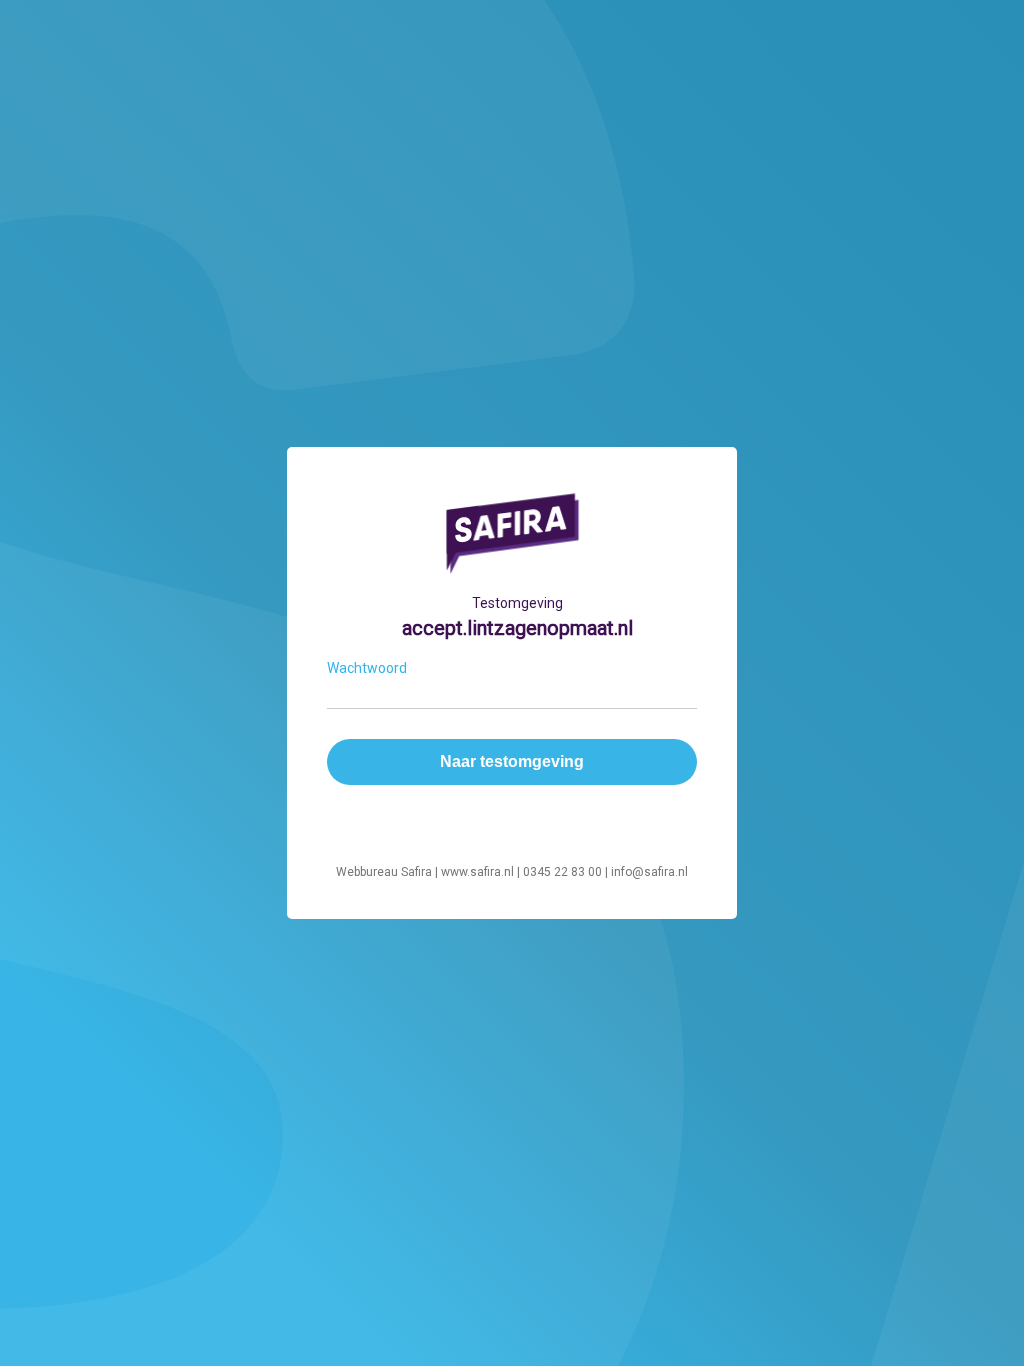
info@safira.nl (649, 872)
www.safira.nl (477, 872)
